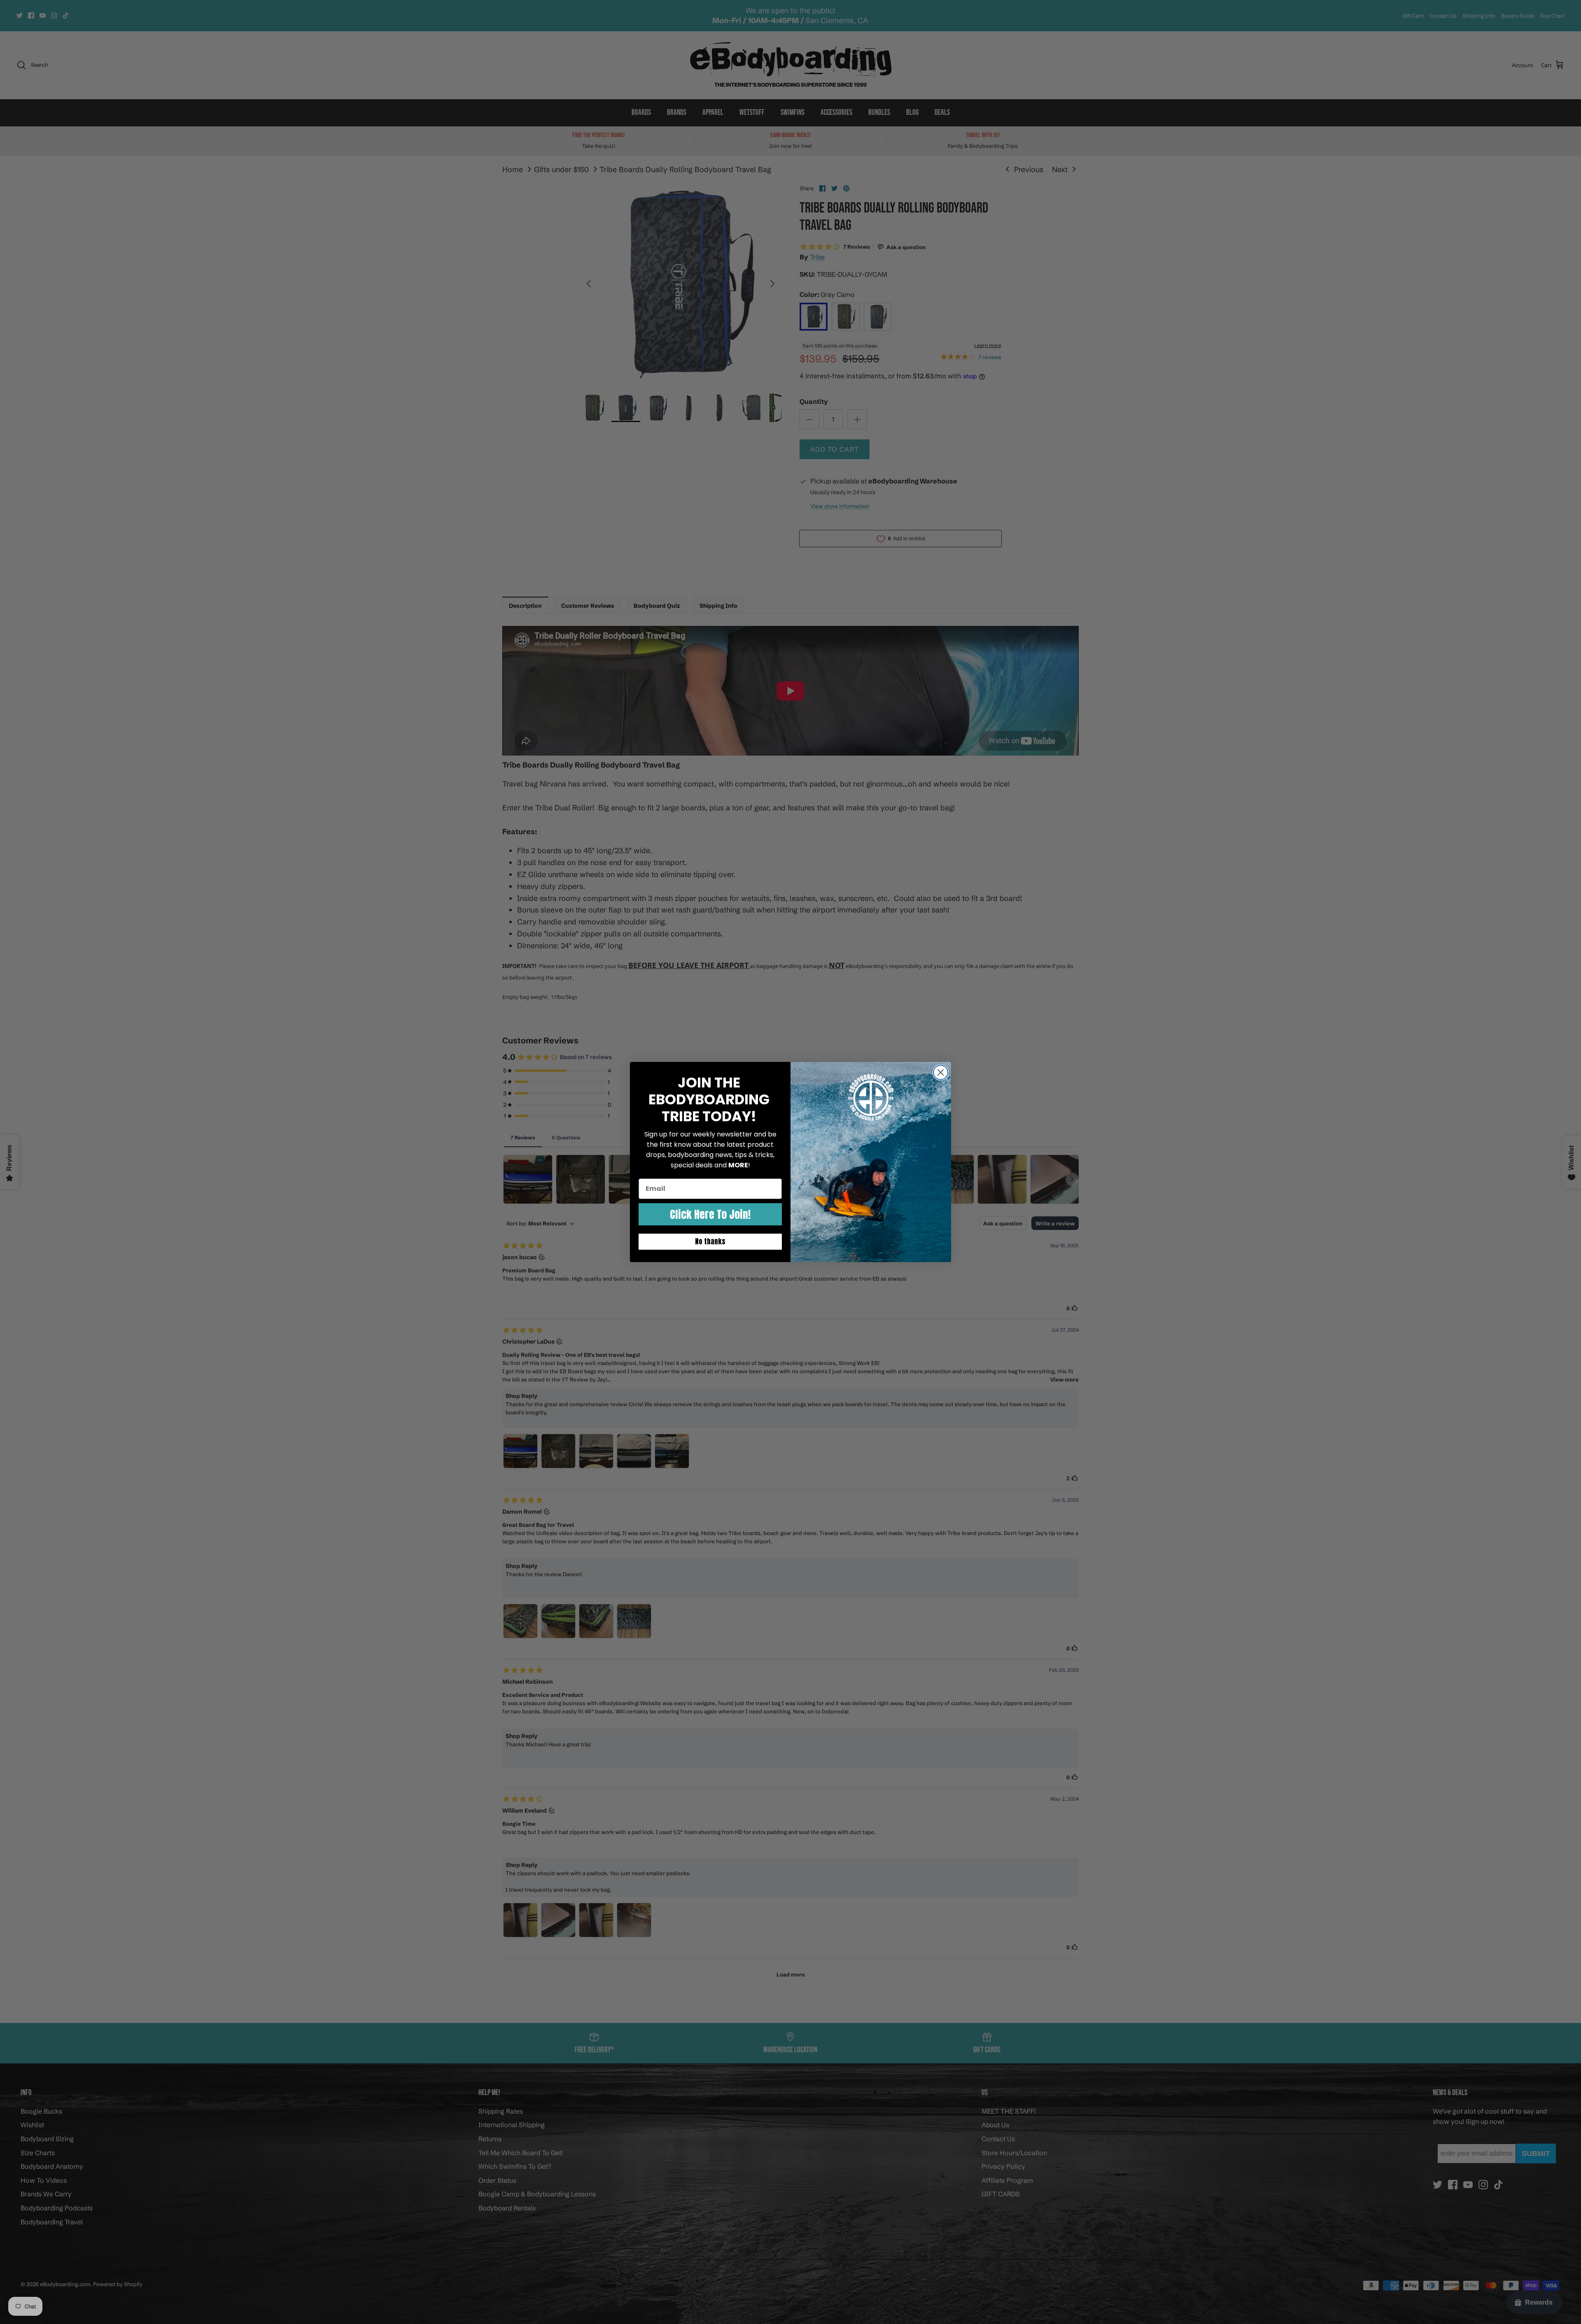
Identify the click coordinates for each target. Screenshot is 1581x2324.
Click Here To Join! (710, 1214)
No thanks (710, 1241)
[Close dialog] (941, 1072)
